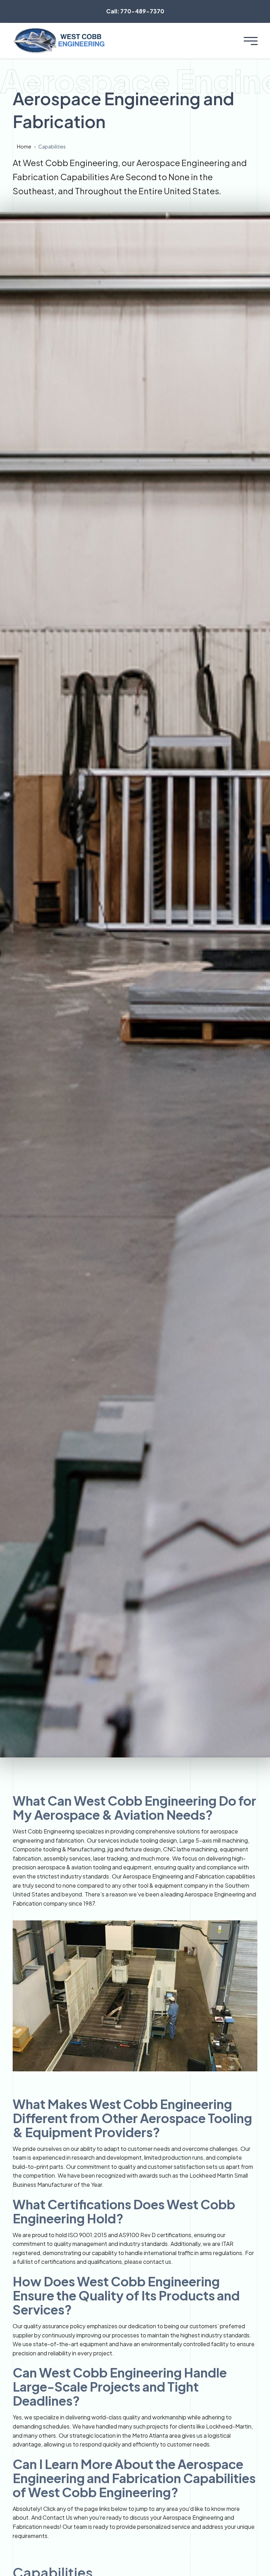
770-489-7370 (135, 11)
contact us (157, 2262)
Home (24, 146)
